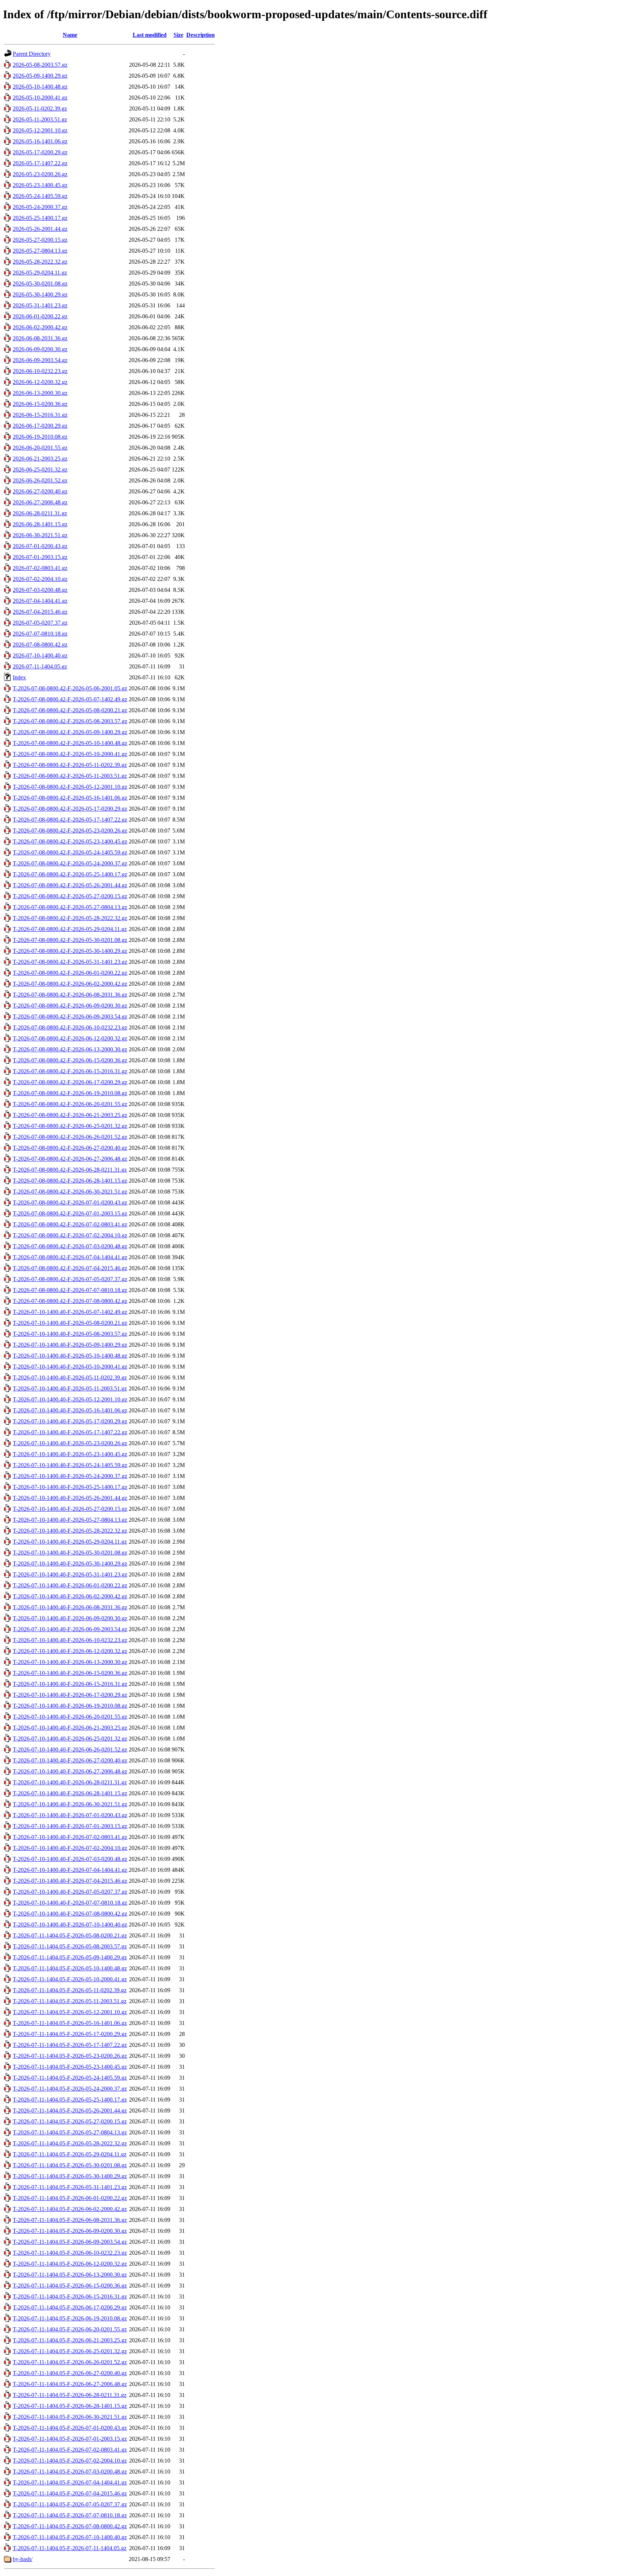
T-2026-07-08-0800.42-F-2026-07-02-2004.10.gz (70, 1235)
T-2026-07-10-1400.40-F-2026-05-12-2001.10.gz (70, 1399)
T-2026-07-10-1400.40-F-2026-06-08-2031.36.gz (70, 1607)
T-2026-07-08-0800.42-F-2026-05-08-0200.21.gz (70, 710)
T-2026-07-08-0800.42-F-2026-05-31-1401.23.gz (70, 962)
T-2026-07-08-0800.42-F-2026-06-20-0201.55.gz (70, 1104)
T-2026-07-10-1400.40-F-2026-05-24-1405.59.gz (70, 1465)
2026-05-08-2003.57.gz (40, 65)
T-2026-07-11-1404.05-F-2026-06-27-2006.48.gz (70, 2384)
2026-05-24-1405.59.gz (40, 196)
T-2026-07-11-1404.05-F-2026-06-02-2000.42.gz (70, 2209)
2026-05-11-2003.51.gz (40, 119)
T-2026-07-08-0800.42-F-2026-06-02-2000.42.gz (70, 984)
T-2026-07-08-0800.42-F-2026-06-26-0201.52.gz (70, 1137)
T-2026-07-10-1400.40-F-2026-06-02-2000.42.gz (70, 1596)
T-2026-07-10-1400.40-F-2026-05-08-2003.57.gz (70, 1334)
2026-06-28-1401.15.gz (40, 524)
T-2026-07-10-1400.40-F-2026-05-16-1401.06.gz (70, 1410)
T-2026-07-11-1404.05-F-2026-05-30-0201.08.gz (70, 2165)
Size (178, 35)
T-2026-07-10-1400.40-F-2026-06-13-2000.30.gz (70, 1662)
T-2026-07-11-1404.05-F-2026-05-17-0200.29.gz (70, 2034)
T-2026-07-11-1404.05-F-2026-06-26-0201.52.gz (70, 2362)
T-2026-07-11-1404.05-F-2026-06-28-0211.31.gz (70, 2395)
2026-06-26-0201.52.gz (40, 480)
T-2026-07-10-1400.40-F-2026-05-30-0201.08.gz (70, 1553)
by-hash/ (23, 2559)
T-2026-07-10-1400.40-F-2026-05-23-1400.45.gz (70, 1454)
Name (70, 35)
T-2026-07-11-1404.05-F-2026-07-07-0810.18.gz (70, 2515)
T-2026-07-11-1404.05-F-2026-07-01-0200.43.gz (70, 2428)
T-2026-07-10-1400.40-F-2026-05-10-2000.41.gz (70, 1367)
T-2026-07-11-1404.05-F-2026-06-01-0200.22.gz (70, 2198)
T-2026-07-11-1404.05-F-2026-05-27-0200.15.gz (70, 2121)
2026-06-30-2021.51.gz (40, 535)
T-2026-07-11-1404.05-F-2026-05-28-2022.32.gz (70, 2143)
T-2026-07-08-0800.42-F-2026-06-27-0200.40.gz (70, 1148)
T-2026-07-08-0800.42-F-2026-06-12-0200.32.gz (70, 1038)
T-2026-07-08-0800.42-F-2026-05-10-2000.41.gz (70, 754)
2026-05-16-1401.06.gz (40, 141)
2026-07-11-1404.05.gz (40, 666)
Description (201, 35)
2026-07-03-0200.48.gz (40, 590)
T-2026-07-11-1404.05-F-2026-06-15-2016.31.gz (70, 2296)
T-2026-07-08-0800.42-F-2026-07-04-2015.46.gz (70, 1268)
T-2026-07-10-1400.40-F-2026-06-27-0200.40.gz (70, 1760)
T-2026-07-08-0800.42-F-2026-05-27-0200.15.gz (70, 896)
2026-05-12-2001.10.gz (40, 130)
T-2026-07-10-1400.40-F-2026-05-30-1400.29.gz (70, 1564)
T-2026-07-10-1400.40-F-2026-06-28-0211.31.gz (70, 1782)
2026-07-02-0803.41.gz (40, 568)
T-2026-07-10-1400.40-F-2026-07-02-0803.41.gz (70, 1837)
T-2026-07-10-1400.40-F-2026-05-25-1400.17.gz (70, 1487)
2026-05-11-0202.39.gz (40, 108)
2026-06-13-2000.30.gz (40, 393)
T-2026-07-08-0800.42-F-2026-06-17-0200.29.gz (70, 1082)
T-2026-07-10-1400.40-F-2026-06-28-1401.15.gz (70, 1793)
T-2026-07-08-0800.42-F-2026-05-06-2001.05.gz (70, 688)
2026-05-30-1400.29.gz (40, 294)
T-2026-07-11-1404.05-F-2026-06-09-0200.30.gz (70, 2231)
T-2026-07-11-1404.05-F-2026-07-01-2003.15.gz (70, 2439)
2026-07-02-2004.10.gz (40, 579)
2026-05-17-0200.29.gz (40, 152)
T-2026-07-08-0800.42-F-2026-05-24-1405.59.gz (70, 852)
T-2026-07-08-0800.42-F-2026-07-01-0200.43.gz (70, 1202)
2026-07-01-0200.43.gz (40, 546)
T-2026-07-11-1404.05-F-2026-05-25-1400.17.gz (70, 2100)
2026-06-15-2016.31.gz (40, 415)
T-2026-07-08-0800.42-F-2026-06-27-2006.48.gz (70, 1159)
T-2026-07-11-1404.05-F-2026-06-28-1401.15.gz (70, 2406)
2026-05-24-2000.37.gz (40, 207)
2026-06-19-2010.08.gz (40, 437)
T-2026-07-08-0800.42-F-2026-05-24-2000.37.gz (70, 863)
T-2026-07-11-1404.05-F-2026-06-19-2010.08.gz (70, 2318)
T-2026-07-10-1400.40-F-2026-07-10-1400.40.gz (70, 1925)
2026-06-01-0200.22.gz (40, 316)
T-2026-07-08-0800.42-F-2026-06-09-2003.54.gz (70, 1017)
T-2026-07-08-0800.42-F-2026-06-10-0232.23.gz (70, 1027)
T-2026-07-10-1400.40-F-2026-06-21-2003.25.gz (70, 1728)
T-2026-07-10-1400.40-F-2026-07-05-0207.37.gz (70, 1892)
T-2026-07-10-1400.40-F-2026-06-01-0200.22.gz (70, 1585)
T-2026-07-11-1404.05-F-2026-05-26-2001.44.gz (70, 2111)
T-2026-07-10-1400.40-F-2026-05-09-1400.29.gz (70, 1345)
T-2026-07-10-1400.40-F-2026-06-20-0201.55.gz (70, 1717)
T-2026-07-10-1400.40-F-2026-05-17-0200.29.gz (70, 1421)
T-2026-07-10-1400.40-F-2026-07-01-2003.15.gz (70, 1826)
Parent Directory (32, 54)
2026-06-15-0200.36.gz (40, 404)
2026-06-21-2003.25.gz (40, 459)
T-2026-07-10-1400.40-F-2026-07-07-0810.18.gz (70, 1903)
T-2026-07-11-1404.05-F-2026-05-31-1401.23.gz (70, 2187)
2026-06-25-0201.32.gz (40, 470)
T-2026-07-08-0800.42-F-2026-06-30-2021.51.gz (70, 1192)
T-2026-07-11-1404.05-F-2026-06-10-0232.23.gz (70, 2253)
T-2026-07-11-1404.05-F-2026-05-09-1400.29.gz (70, 1957)
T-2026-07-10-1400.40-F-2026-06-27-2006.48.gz (70, 1771)
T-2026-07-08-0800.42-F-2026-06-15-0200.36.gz (70, 1060)
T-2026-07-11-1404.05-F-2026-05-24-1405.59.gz (70, 2078)
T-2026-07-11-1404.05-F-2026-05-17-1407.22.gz (70, 2045)
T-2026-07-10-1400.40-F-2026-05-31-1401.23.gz (70, 1574)
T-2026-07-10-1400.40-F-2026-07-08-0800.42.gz (70, 1914)
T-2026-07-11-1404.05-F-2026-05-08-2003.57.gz (70, 1946)
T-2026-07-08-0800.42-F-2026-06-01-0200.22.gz (70, 973)
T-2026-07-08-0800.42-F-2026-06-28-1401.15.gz (70, 1181)
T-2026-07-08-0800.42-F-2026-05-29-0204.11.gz (70, 929)
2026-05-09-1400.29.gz (40, 76)
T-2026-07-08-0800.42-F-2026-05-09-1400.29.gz (70, 732)
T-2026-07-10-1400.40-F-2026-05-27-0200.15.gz (70, 1509)
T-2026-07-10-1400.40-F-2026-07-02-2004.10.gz (70, 1848)
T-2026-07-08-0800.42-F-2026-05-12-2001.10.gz (70, 787)
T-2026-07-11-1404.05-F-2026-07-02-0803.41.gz (70, 2450)
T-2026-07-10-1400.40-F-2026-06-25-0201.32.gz (70, 1739)
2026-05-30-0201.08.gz (40, 284)
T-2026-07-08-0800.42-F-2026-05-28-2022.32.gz (70, 918)
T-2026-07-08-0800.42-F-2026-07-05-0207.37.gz (70, 1279)
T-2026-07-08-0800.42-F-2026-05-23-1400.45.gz (70, 841)
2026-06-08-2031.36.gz (40, 338)
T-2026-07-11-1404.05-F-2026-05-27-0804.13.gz (70, 2132)
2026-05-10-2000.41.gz (40, 98)
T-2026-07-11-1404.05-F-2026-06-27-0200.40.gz (70, 2373)
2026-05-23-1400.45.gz (40, 185)
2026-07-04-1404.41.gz (40, 601)
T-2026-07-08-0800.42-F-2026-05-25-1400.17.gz (70, 874)
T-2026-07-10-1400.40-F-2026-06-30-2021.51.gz (70, 1804)
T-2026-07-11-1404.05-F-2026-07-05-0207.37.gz (70, 2504)
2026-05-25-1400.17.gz (40, 218)
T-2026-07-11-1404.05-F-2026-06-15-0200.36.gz (70, 2286)
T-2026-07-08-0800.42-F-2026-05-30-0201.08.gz (70, 940)
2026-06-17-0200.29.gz (40, 426)
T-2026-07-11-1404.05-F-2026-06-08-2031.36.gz (70, 2220)
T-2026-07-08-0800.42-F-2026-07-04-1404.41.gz (70, 1257)
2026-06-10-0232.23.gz (40, 371)
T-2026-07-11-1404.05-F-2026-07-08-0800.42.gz (70, 2526)
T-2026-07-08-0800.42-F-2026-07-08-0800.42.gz (70, 1301)
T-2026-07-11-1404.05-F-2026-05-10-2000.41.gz (70, 1979)
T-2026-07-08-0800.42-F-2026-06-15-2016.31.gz (70, 1071)
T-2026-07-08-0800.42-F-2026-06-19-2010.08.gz (70, 1093)
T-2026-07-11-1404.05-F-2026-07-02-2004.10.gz (70, 2461)
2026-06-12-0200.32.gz (40, 382)
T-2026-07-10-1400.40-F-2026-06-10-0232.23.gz (70, 1640)
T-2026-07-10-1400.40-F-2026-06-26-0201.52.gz (70, 1749)
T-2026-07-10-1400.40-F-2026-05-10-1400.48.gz (70, 1356)
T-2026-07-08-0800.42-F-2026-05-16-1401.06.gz (70, 798)
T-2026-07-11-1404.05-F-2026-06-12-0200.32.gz (70, 2264)
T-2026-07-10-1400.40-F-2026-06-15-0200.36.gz (70, 1673)
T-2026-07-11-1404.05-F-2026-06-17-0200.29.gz (70, 2307)
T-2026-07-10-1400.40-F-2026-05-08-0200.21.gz (70, 1323)
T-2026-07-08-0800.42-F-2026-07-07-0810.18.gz (70, 1290)
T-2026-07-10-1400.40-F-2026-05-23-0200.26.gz (70, 1443)
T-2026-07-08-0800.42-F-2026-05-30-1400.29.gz (70, 951)
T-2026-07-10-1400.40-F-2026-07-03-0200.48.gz (70, 1859)
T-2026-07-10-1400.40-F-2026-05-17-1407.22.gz (70, 1432)
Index (19, 677)
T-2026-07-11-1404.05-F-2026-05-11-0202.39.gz (70, 1990)
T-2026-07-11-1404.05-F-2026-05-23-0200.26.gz (70, 2056)
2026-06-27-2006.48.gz (40, 502)
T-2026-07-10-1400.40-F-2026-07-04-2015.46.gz (70, 1881)
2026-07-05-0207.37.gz (40, 623)
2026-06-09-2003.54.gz (40, 360)
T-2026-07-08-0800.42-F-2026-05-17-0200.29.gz (70, 809)
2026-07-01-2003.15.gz (40, 557)
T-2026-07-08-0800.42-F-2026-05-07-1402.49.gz (70, 699)
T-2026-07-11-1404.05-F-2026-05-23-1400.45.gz (70, 2067)
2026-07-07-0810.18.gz (40, 634)
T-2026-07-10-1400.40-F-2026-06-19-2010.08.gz (70, 1706)
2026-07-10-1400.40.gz (40, 655)
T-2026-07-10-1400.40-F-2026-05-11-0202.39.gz (70, 1378)
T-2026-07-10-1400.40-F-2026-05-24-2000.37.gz (70, 1476)
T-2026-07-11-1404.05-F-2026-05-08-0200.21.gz (70, 1935)
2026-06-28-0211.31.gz (40, 513)
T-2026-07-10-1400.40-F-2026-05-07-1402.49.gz (70, 1312)
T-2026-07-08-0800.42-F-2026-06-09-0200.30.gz (70, 1006)
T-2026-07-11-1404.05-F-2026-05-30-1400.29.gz (70, 2176)
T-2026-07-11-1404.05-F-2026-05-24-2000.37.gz (70, 2089)
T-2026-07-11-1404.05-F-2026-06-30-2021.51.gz (70, 2417)
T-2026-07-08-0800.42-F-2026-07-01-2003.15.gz (70, 1213)
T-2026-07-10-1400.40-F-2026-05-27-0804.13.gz (70, 1520)
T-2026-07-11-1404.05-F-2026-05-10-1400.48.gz (70, 1968)
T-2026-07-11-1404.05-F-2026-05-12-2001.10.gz (70, 2012)
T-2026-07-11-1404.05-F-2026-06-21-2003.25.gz (70, 2340)
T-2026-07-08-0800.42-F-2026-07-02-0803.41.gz (70, 1224)
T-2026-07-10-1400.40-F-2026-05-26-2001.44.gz (70, 1498)
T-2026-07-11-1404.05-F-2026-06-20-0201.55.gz (70, 2329)
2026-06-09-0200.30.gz (40, 349)
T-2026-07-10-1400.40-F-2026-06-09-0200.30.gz (70, 1618)
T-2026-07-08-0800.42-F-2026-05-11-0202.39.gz (70, 765)
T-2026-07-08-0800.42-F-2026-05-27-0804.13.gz (70, 907)
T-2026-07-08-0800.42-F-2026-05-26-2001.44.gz (70, 885)
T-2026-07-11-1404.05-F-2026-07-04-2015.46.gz (70, 2493)
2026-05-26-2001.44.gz (40, 229)
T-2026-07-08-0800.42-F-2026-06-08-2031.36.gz (70, 995)
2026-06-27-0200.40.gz (40, 491)
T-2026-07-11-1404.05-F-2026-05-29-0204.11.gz (70, 2154)
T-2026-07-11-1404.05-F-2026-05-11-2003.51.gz (70, 2001)
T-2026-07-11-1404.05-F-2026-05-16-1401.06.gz (70, 2023)
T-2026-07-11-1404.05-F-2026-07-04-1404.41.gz (70, 2482)
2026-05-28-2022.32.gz (40, 262)
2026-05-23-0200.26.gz (40, 174)
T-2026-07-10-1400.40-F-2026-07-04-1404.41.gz (70, 1870)
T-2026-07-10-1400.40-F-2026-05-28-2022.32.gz (70, 1531)
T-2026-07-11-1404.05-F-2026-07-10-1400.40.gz (70, 2537)
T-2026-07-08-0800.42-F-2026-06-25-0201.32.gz (70, 1126)
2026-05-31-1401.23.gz (40, 305)
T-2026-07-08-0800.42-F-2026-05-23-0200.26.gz (70, 831)
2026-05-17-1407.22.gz (40, 163)
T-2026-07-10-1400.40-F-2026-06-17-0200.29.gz (70, 1695)
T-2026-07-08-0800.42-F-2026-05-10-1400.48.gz (70, 743)
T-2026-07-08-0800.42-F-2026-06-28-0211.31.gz (70, 1170)
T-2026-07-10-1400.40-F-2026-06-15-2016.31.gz (70, 1684)
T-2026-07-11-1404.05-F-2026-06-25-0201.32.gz (70, 2351)
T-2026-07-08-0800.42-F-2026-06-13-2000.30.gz (70, 1049)
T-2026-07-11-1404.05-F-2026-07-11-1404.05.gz (70, 2548)
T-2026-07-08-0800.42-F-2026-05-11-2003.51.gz (70, 776)
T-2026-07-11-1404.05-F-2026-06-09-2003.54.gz (70, 2242)
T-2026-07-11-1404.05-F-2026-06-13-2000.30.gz (70, 2275)
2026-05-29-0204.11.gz (40, 273)
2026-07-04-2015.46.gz (40, 612)
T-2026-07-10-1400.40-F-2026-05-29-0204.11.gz (70, 1542)
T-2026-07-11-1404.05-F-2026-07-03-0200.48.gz (70, 2472)
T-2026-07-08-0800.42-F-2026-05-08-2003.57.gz (70, 721)
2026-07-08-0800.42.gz (40, 645)
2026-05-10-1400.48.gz (40, 87)
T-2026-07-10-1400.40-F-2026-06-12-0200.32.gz (70, 1651)
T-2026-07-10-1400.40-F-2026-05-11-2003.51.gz (70, 1388)
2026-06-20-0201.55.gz (40, 448)
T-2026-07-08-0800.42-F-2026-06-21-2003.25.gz (70, 1115)
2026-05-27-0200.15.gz (40, 240)
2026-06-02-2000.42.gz (40, 327)
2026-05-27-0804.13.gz (40, 251)
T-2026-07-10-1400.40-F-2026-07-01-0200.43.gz (70, 1815)
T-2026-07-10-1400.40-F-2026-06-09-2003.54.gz (70, 1629)
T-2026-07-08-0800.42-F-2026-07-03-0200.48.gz (70, 1246)
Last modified (150, 35)
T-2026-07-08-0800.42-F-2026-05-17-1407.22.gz (70, 820)
